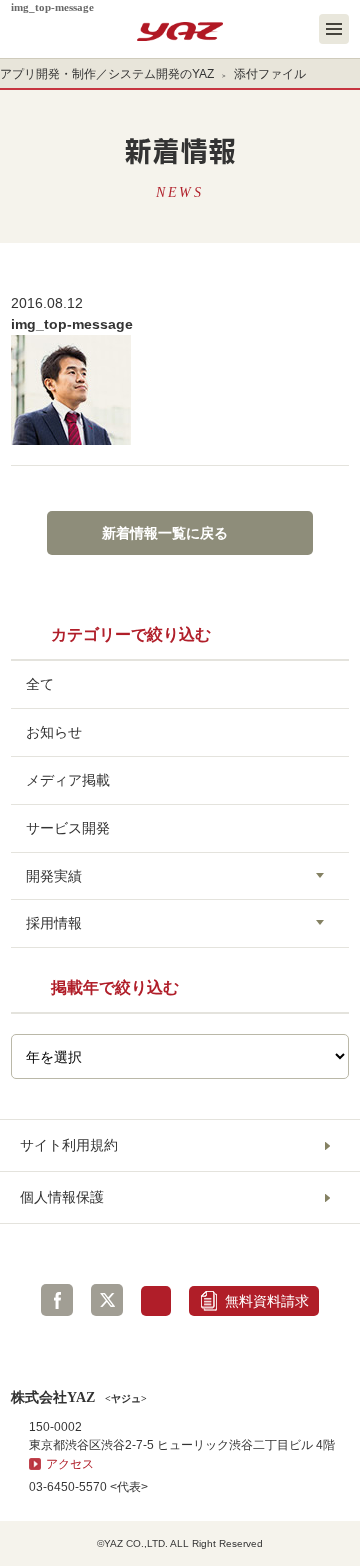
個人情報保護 (62, 1197)
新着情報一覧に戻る (165, 533)
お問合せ (156, 1301)
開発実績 (54, 876)
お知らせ (54, 732)
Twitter (107, 1300)
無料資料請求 (267, 1301)
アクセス (70, 1464)
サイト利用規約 (69, 1145)
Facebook (57, 1300)
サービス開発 (68, 828)
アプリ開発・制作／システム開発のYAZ (107, 74)
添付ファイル (270, 74)
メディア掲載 (68, 780)
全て (40, 684)
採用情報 (54, 923)
